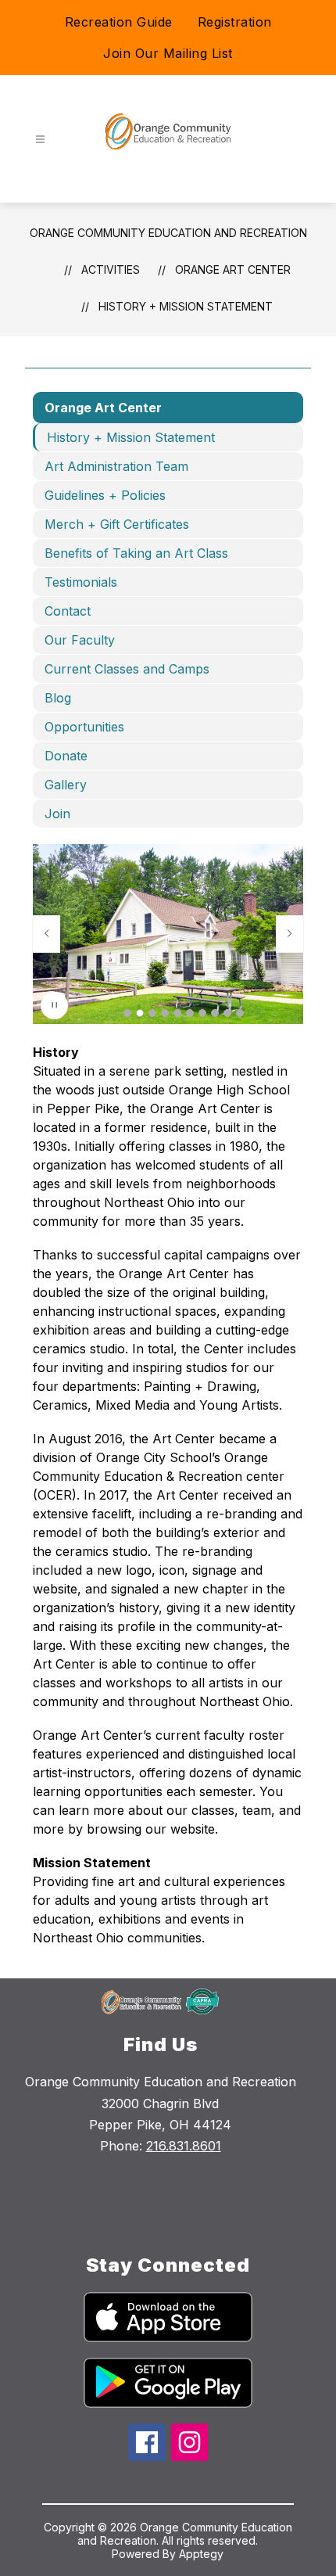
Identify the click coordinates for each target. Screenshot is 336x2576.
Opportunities (84, 727)
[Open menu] (40, 140)
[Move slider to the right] (290, 934)
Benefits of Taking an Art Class (136, 553)
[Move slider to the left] (46, 934)
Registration (235, 22)
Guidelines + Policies (105, 495)
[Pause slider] (54, 1006)
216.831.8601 (184, 2146)
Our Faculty (80, 640)
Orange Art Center (233, 269)
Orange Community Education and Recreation (168, 233)
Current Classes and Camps (127, 669)
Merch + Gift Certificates (117, 524)
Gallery (66, 785)
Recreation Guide (119, 22)
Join (57, 814)
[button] (127, 1013)
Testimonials (81, 582)
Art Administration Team (116, 466)
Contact (68, 611)
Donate (66, 756)
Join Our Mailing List (168, 53)
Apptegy (201, 2554)
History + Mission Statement (186, 306)
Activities (111, 269)
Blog (58, 698)
